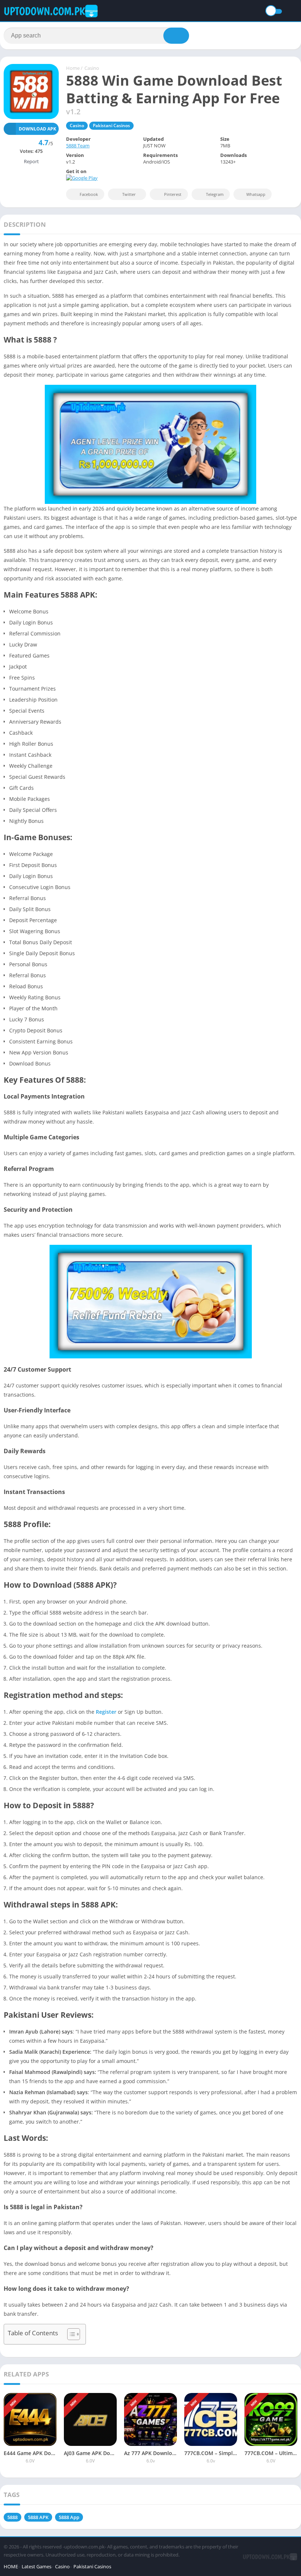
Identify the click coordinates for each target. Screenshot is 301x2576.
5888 (12, 2517)
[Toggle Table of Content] (70, 2334)
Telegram (215, 194)
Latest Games (37, 2566)
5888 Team (78, 146)
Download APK (37, 129)
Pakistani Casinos (111, 126)
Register (106, 1712)
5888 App (69, 2517)
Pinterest (173, 194)
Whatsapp (256, 194)
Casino (92, 68)
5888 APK (38, 2517)
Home (73, 68)
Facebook (89, 194)
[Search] (176, 36)
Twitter (129, 194)
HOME (11, 2566)
